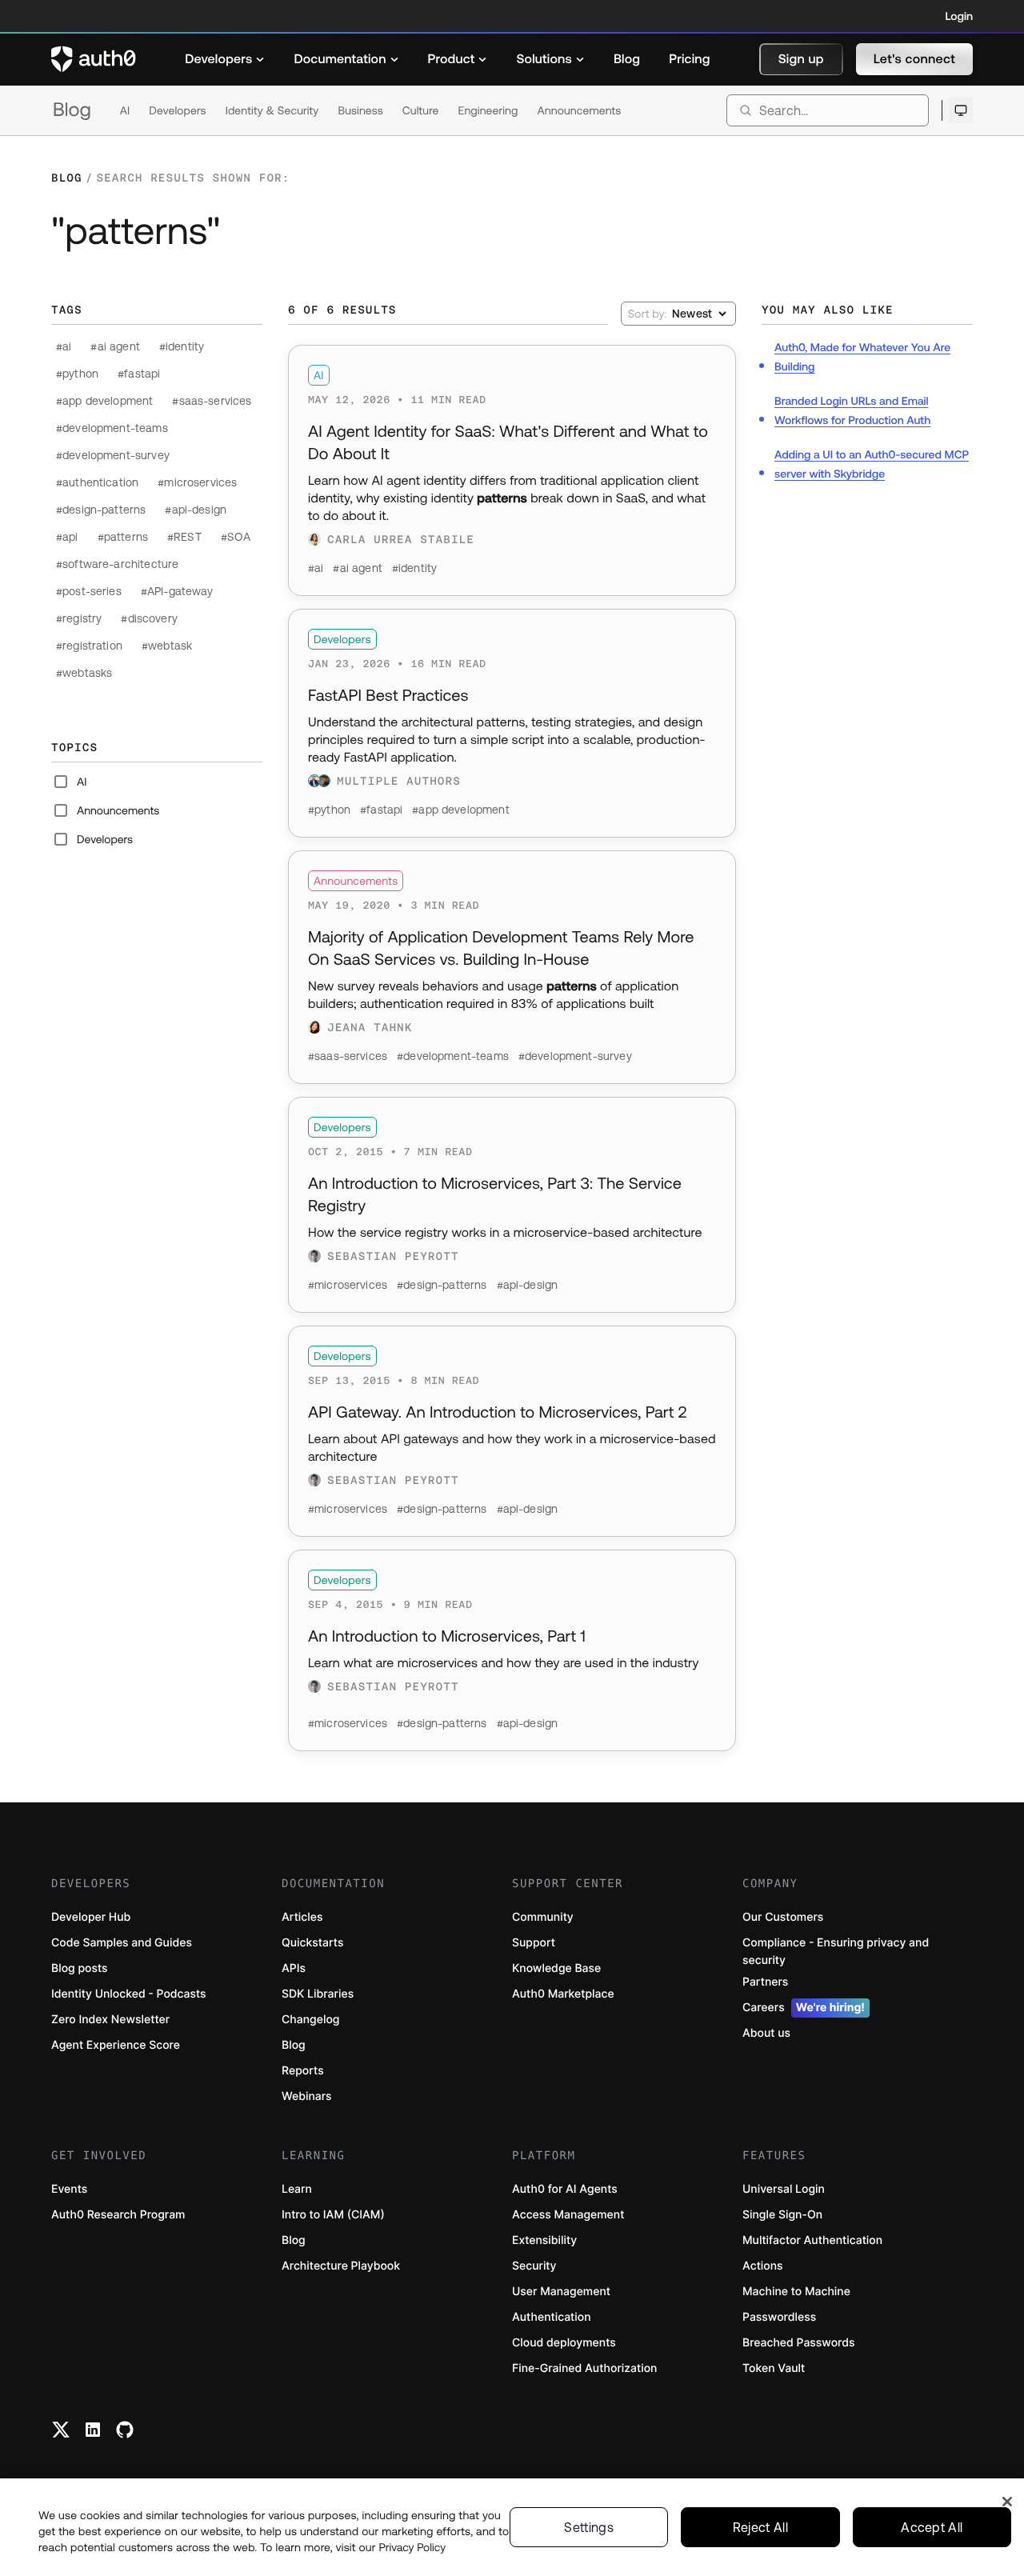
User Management (561, 2292)
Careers (804, 2008)
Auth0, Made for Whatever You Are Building (862, 357)
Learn (297, 2189)
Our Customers (783, 1917)
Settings (589, 2527)
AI (125, 110)
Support (534, 1943)
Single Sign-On (782, 2215)
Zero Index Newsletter (110, 2020)
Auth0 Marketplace (563, 1994)
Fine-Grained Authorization (584, 2368)
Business (360, 110)
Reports (303, 2071)
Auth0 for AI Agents (565, 2189)
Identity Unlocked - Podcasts (129, 1994)
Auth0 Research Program (118, 2215)
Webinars (307, 2096)
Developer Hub (91, 1917)
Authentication (552, 2317)
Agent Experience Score (116, 2045)
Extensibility (544, 2240)
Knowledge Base (556, 1968)
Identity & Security (272, 110)
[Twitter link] (61, 2430)
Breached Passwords (798, 2343)
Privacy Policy (413, 2547)
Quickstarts (312, 1943)
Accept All (932, 2527)
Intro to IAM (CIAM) (333, 2215)
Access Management (568, 2215)
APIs (294, 1968)
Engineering (488, 110)
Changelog (310, 2020)
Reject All (760, 2527)
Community (543, 1917)
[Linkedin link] (93, 2430)
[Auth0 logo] (94, 59)
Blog (72, 110)
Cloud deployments (564, 2343)
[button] (801, 59)
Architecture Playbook (341, 2266)
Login (959, 16)
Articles (302, 1917)
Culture (421, 110)
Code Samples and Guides (122, 1943)
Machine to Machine (796, 2292)
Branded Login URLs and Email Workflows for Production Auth (852, 410)
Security (534, 2266)
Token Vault (774, 2368)
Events (69, 2189)
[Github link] (125, 2430)
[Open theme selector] (960, 110)
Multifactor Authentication (812, 2240)
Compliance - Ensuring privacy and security (836, 1952)
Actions (763, 2266)
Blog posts (80, 1968)
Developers (177, 110)
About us (766, 2033)
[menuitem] (225, 59)
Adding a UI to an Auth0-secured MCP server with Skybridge (872, 464)
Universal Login (784, 2189)
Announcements (580, 110)
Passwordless (779, 2317)
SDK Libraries (318, 1994)
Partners (765, 1982)
